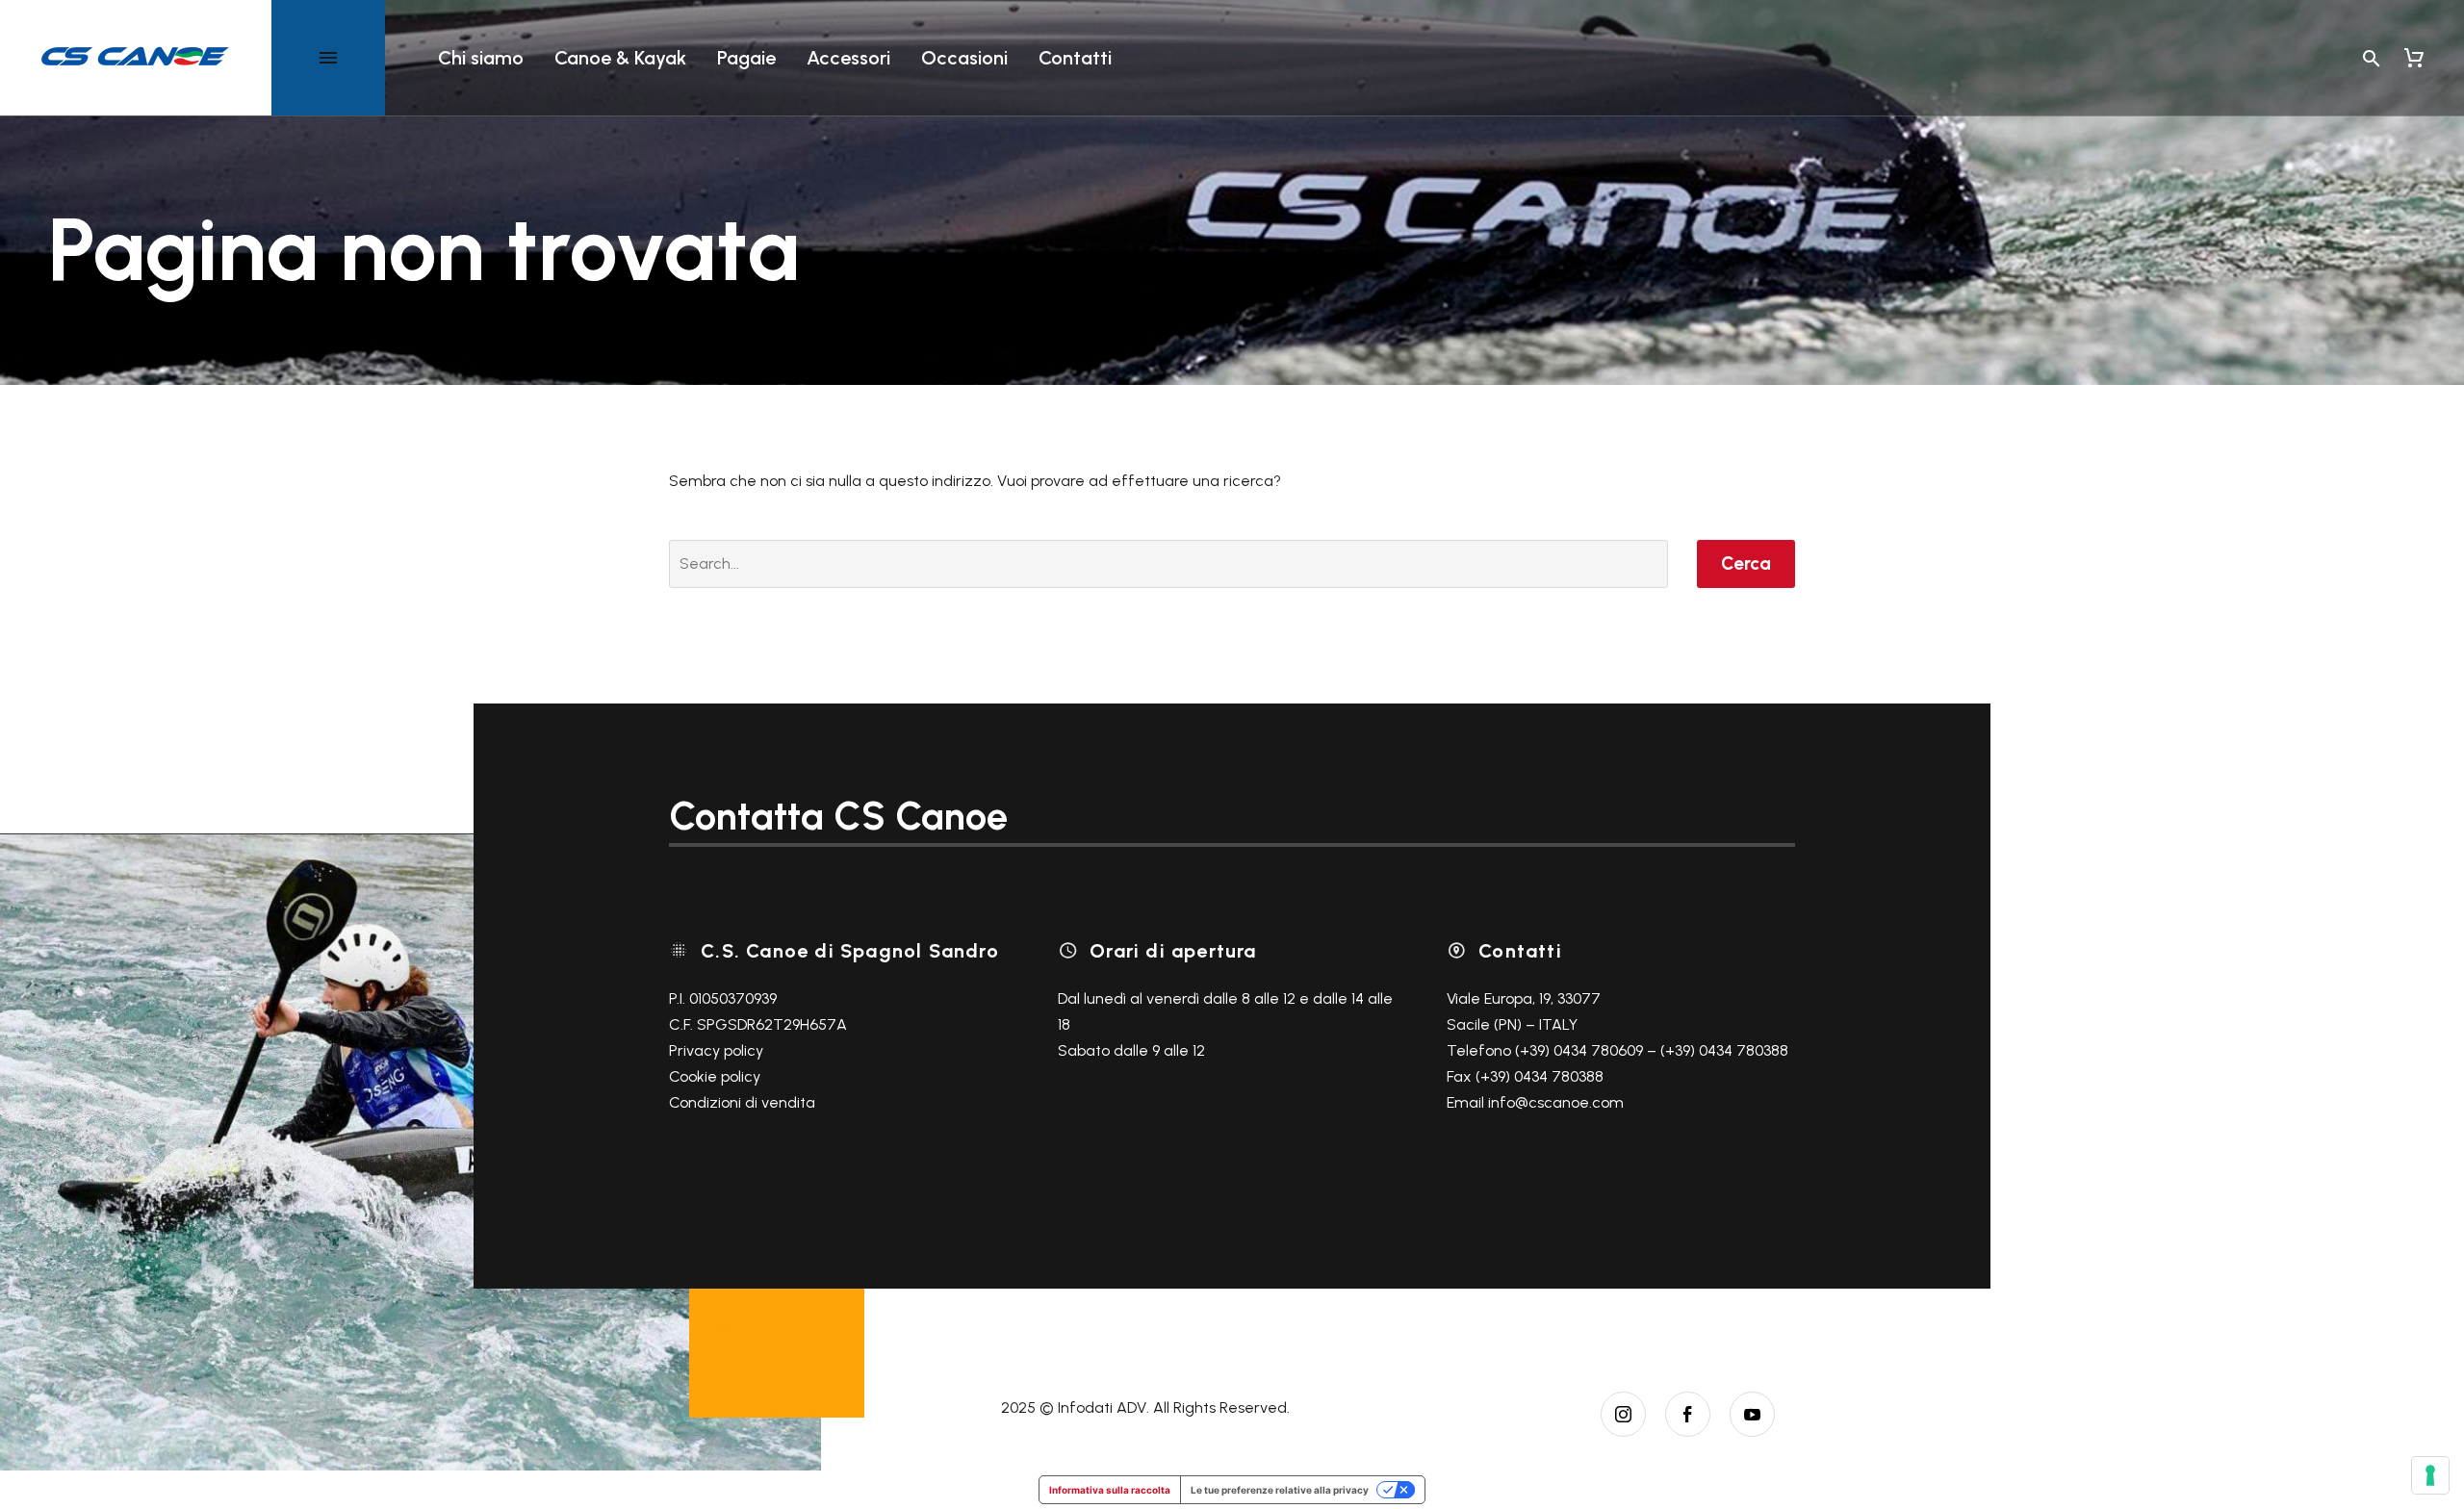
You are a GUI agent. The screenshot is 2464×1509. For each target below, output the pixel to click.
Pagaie (746, 58)
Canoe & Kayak (620, 58)
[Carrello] (2414, 58)
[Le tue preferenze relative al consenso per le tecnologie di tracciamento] (2430, 1475)
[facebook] (1688, 1414)
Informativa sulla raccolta (1110, 1490)
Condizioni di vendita (742, 1102)
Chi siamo (481, 58)
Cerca (1746, 563)
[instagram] (1623, 1414)
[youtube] (1752, 1414)
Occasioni (964, 58)
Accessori (848, 58)
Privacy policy (716, 1050)
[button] (2372, 58)
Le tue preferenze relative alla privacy (1280, 1490)
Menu (328, 58)
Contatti (1075, 58)
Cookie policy (715, 1076)
